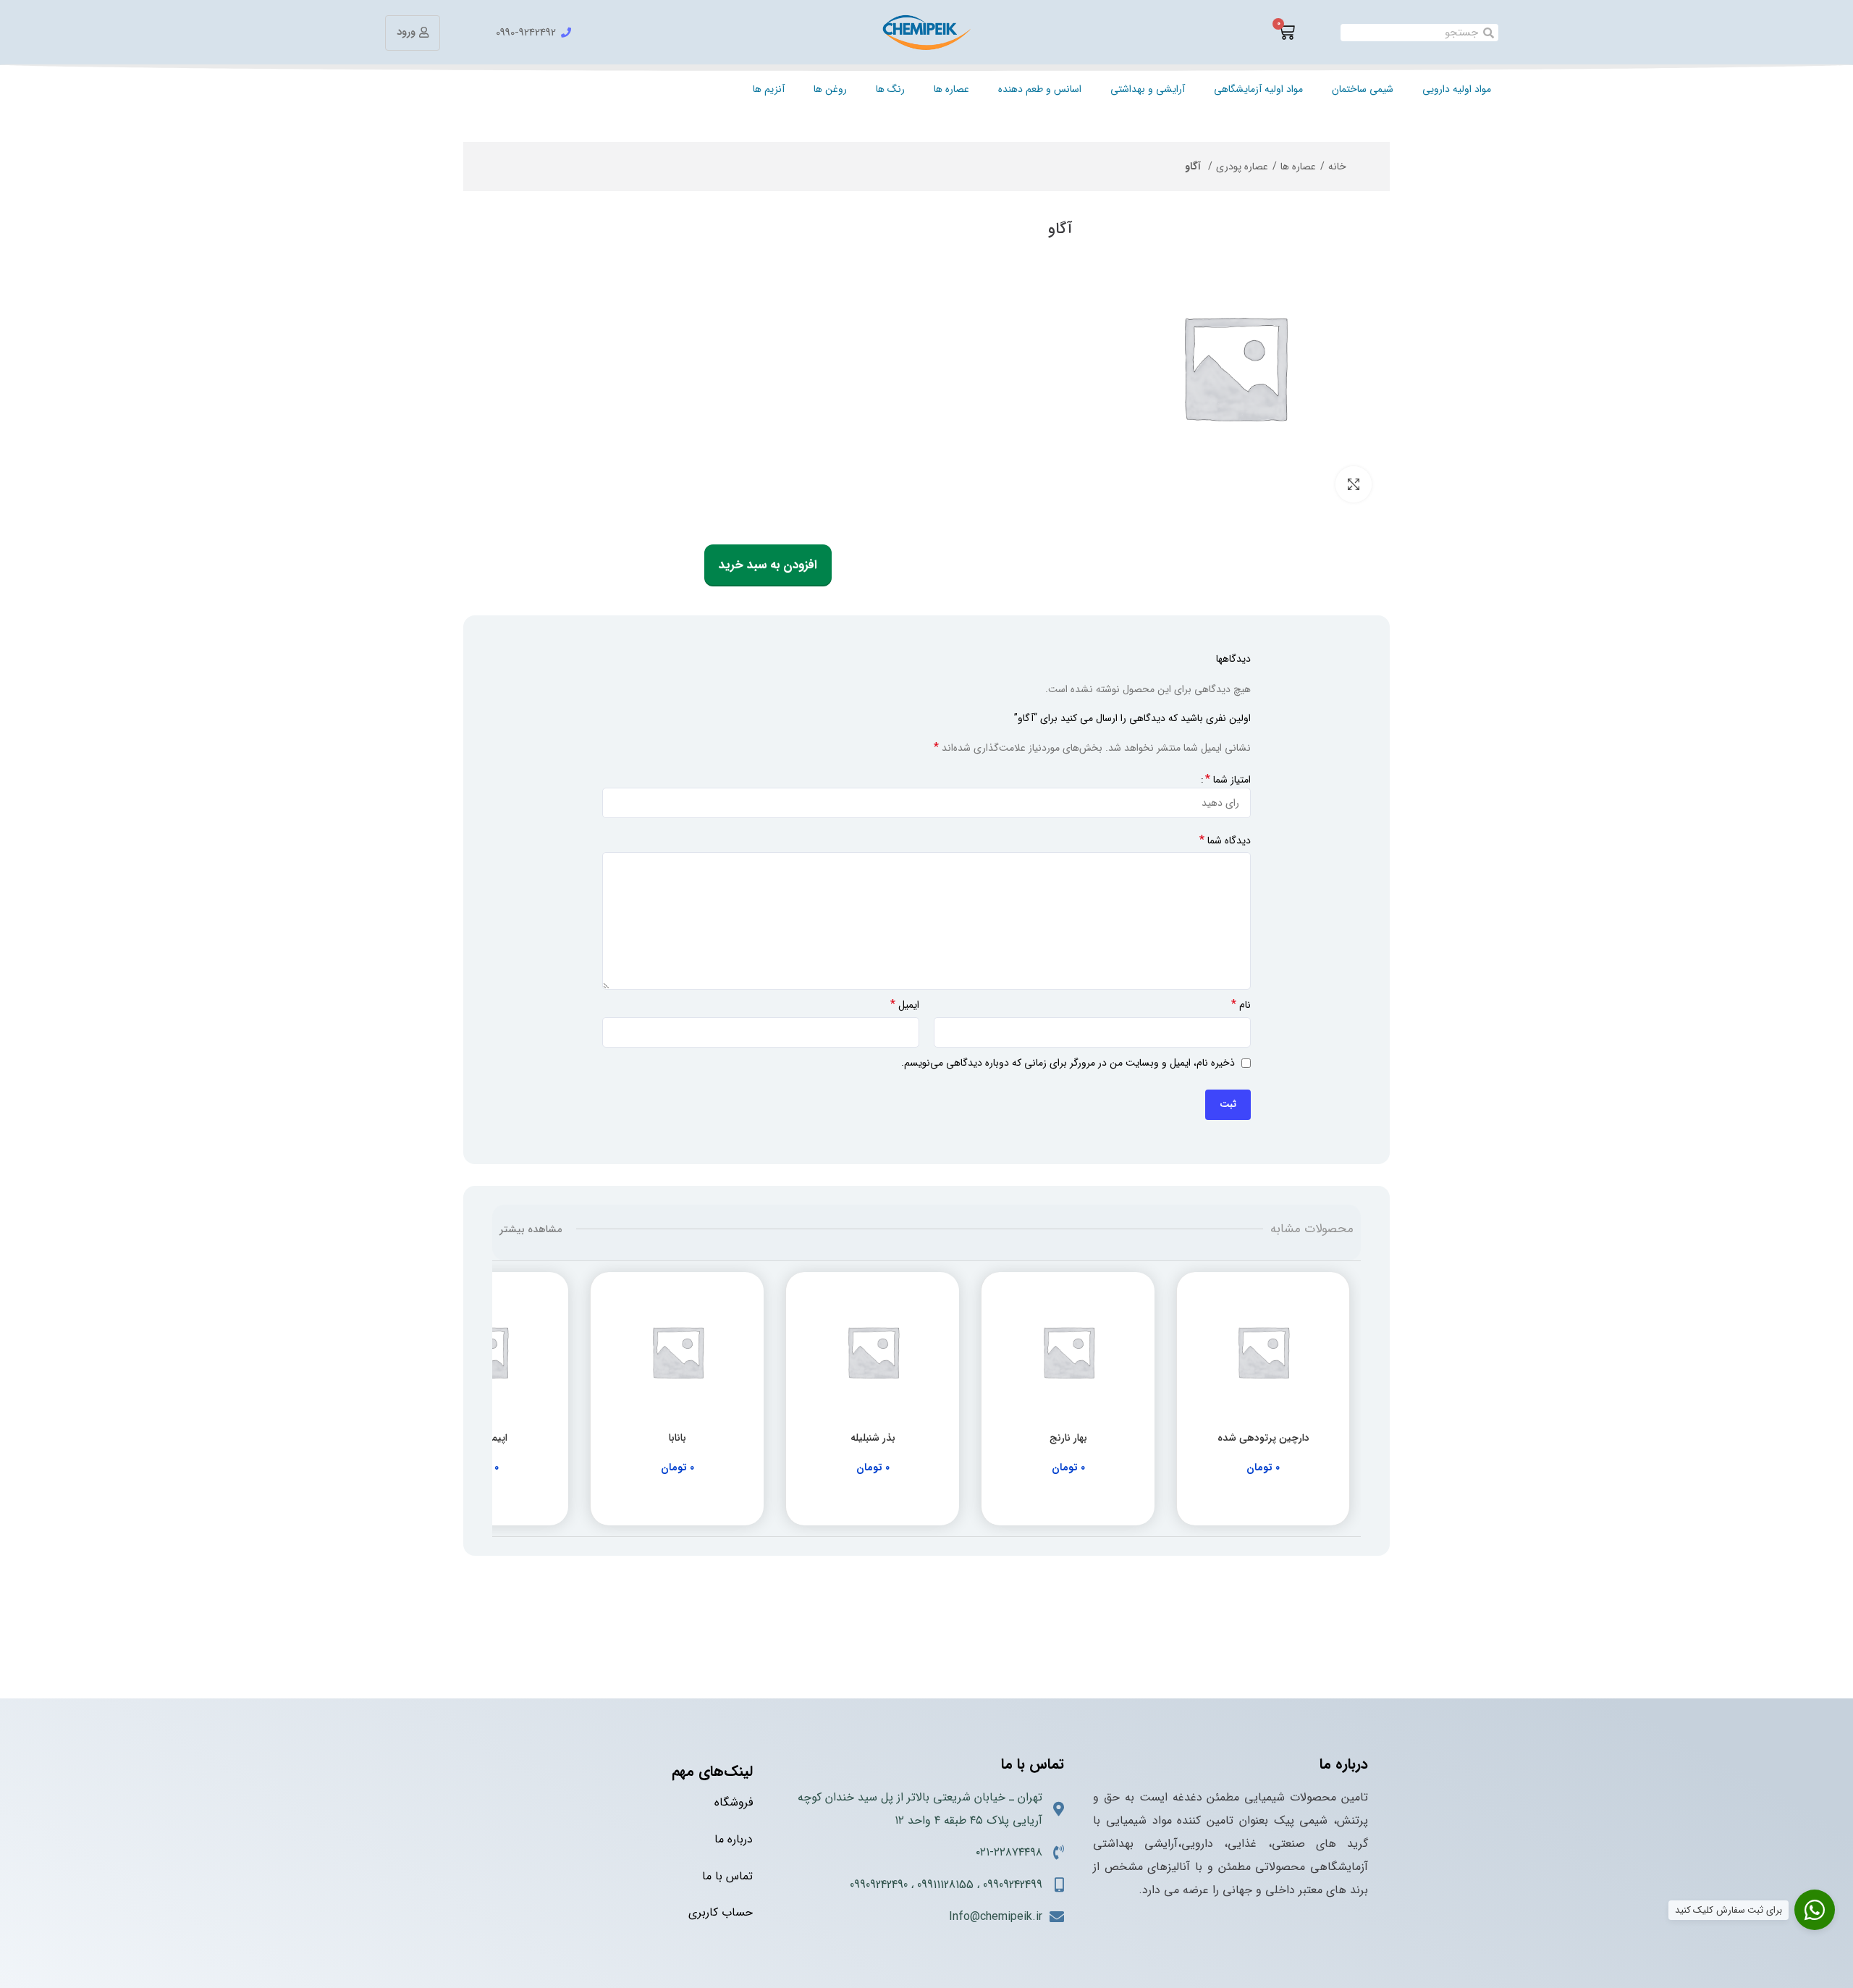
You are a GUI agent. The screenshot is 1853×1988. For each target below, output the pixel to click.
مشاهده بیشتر (531, 1229)
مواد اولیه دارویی (1457, 89)
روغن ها (830, 89)
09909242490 (879, 1885)
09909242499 (1013, 1885)
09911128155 (945, 1885)
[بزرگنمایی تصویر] (1354, 484)
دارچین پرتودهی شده (1263, 1438)
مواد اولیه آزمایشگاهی (1258, 89)
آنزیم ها (769, 89)
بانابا (678, 1438)
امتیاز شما (1228, 780)
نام (1241, 1005)
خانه (1337, 167)
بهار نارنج (1068, 1438)
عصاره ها (951, 89)
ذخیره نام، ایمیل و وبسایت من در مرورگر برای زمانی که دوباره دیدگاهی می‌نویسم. (1068, 1063)
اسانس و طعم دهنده (1040, 89)
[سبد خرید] (1286, 33)
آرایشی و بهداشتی (1148, 89)
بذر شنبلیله (873, 1438)
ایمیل (905, 1005)
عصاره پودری (1242, 167)
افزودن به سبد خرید (768, 565)
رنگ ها (890, 89)
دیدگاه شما (1225, 841)
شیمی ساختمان (1363, 89)
